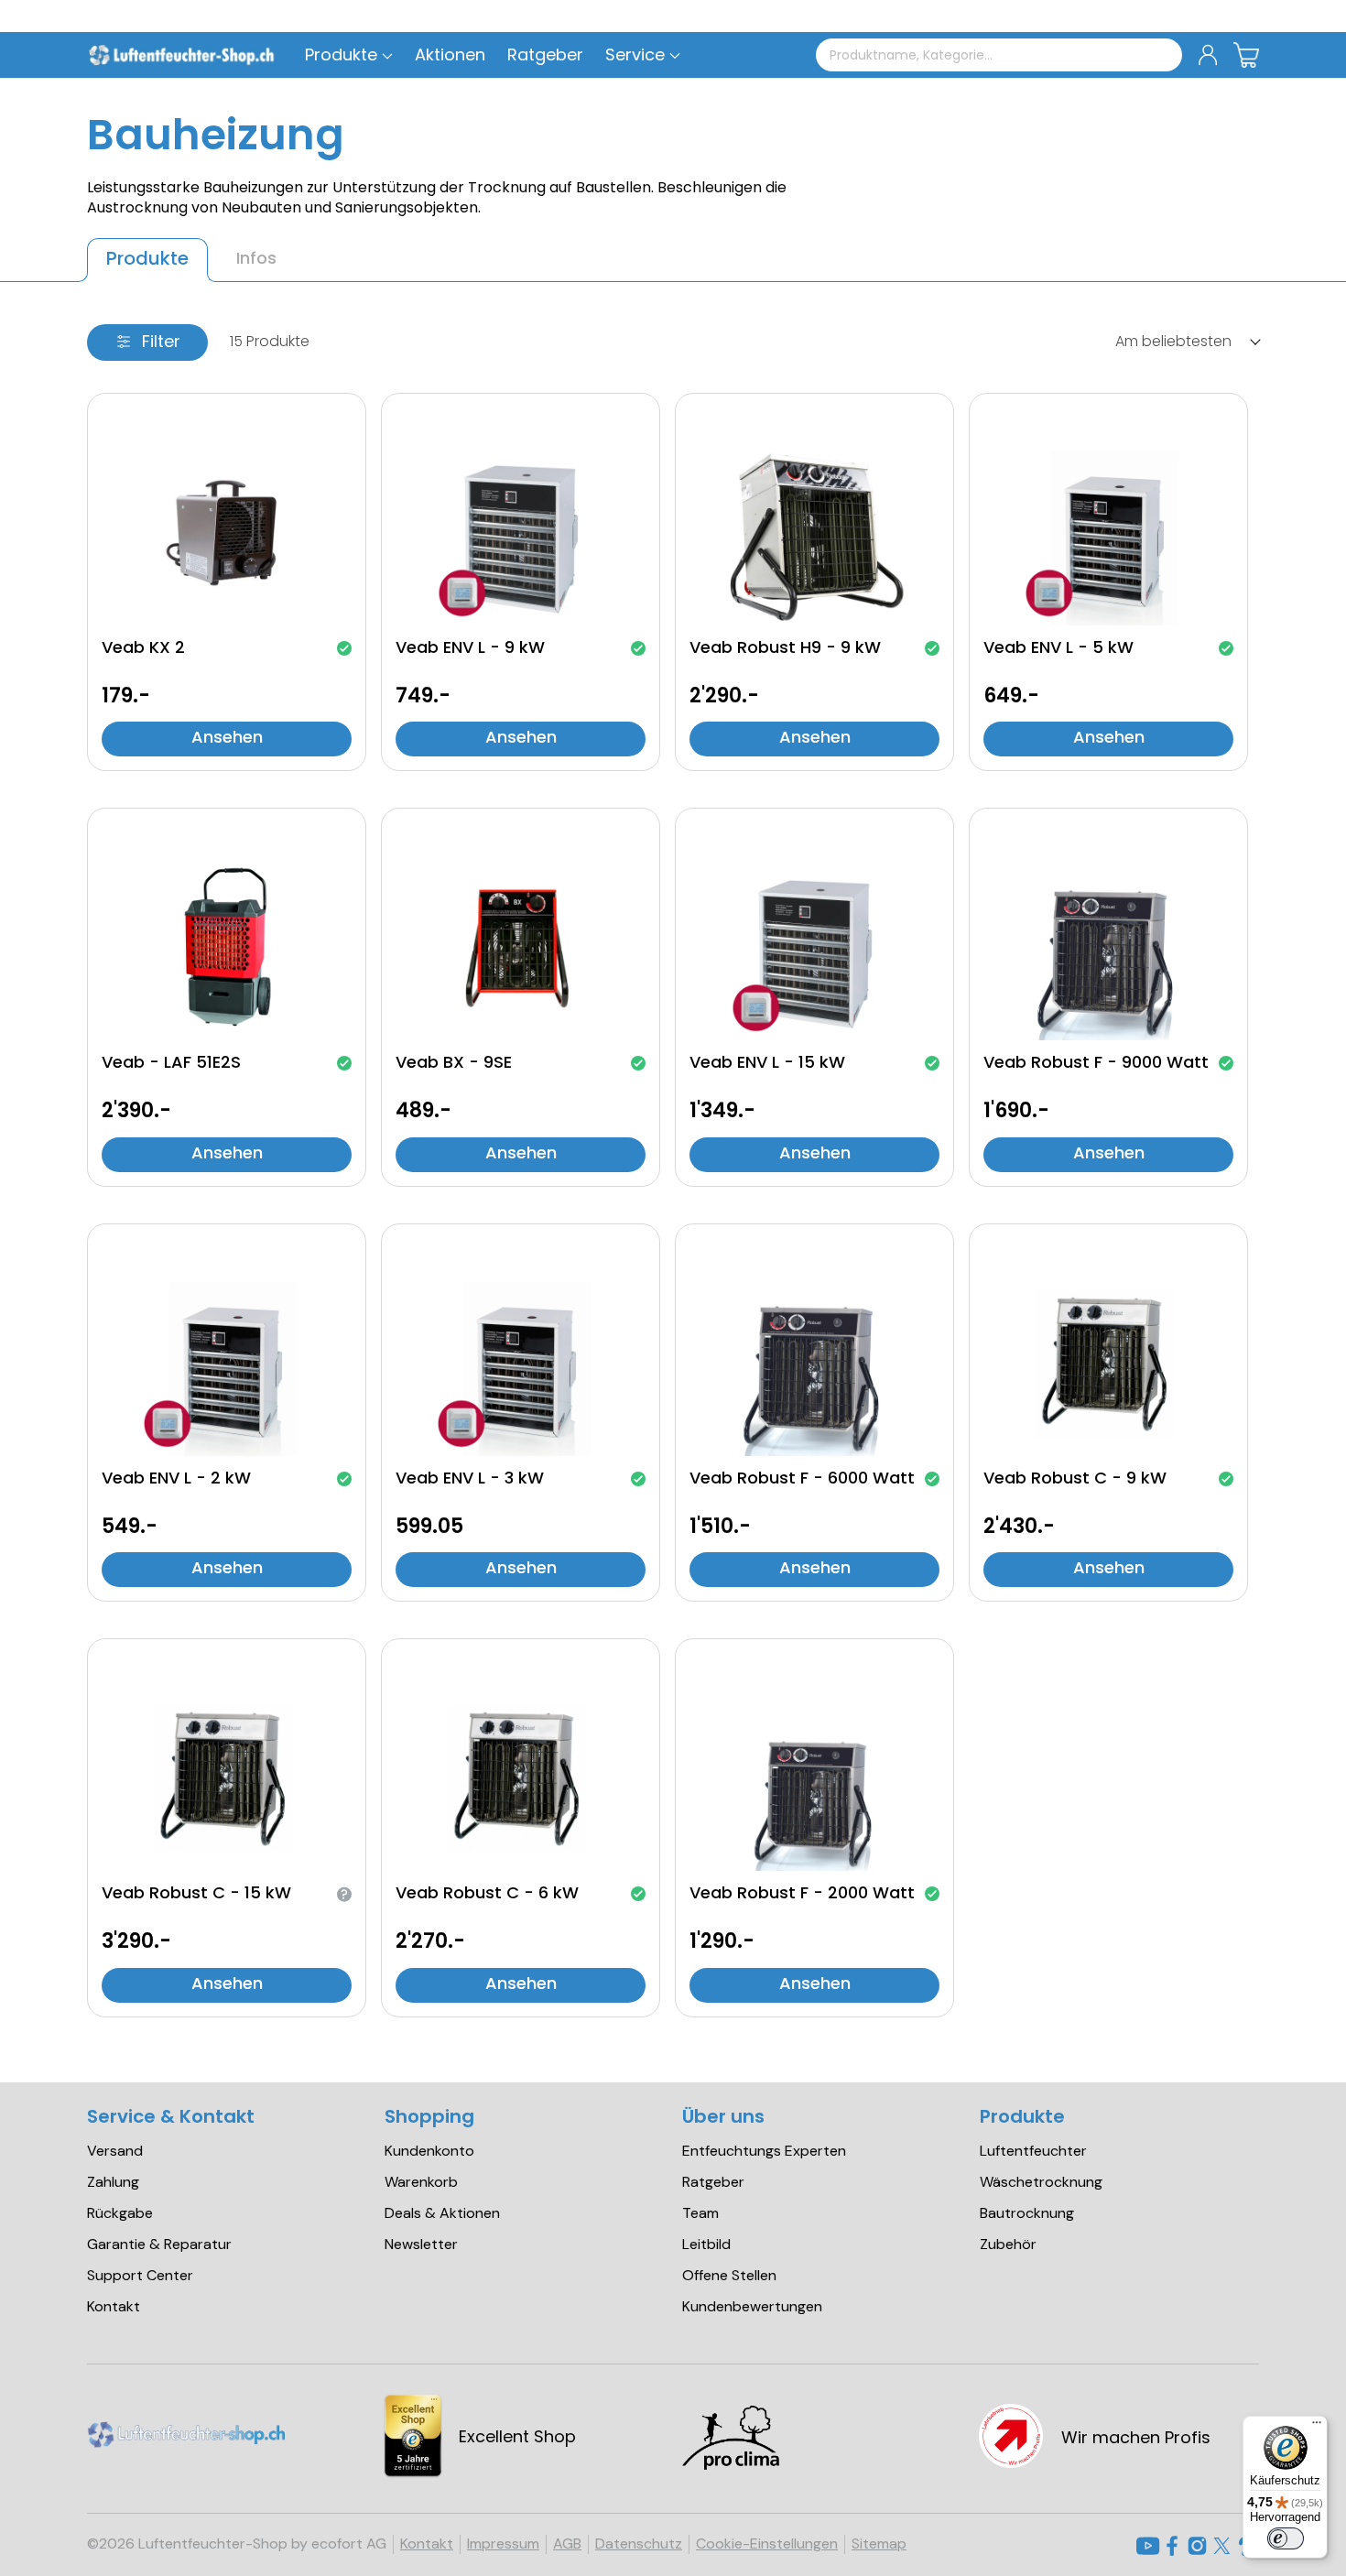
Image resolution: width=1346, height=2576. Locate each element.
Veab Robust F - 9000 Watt (1096, 1064)
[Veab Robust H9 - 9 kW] (814, 534)
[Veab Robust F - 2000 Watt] (814, 1779)
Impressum (503, 2544)
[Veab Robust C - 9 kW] (1108, 1364)
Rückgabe (120, 2213)
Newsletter (421, 2244)
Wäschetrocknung (1041, 2182)
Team (700, 2213)
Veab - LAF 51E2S (171, 1064)
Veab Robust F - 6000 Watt (802, 1480)
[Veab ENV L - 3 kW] (521, 1364)
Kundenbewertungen (752, 2307)
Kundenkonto (429, 2151)
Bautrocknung (1027, 2213)
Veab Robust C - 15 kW (196, 1895)
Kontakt (114, 2307)
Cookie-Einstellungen (767, 2544)
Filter (161, 343)
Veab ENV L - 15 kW (767, 1064)
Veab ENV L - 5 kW (1058, 649)
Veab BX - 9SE (454, 1064)
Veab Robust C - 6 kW (487, 1895)
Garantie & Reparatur (159, 2244)
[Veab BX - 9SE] (521, 949)
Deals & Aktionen (442, 2213)
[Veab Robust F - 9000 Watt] (1108, 949)
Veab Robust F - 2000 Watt (802, 1895)
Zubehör (1008, 2244)
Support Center (140, 2276)
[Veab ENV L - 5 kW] (1108, 534)
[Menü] (1317, 2427)
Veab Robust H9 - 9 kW (785, 649)
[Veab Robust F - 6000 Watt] (814, 1364)
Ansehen (227, 739)
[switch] (1286, 2538)
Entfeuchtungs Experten (764, 2151)
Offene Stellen (729, 2276)
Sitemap (879, 2544)
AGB (567, 2544)
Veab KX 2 (143, 649)
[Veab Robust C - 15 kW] (227, 1779)
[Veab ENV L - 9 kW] (521, 534)
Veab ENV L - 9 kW (470, 649)
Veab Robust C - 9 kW (1075, 1480)
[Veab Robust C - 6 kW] (521, 1779)
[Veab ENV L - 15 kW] (814, 949)
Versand (115, 2151)
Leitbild (706, 2244)
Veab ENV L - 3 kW (470, 1480)
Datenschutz (639, 2544)
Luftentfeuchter (1033, 2151)
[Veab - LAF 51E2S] (227, 949)
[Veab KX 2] (227, 534)
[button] (635, 55)
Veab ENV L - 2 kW (176, 1480)
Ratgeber (713, 2182)
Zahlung (113, 2182)
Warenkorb (421, 2182)
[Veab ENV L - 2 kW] (227, 1364)
